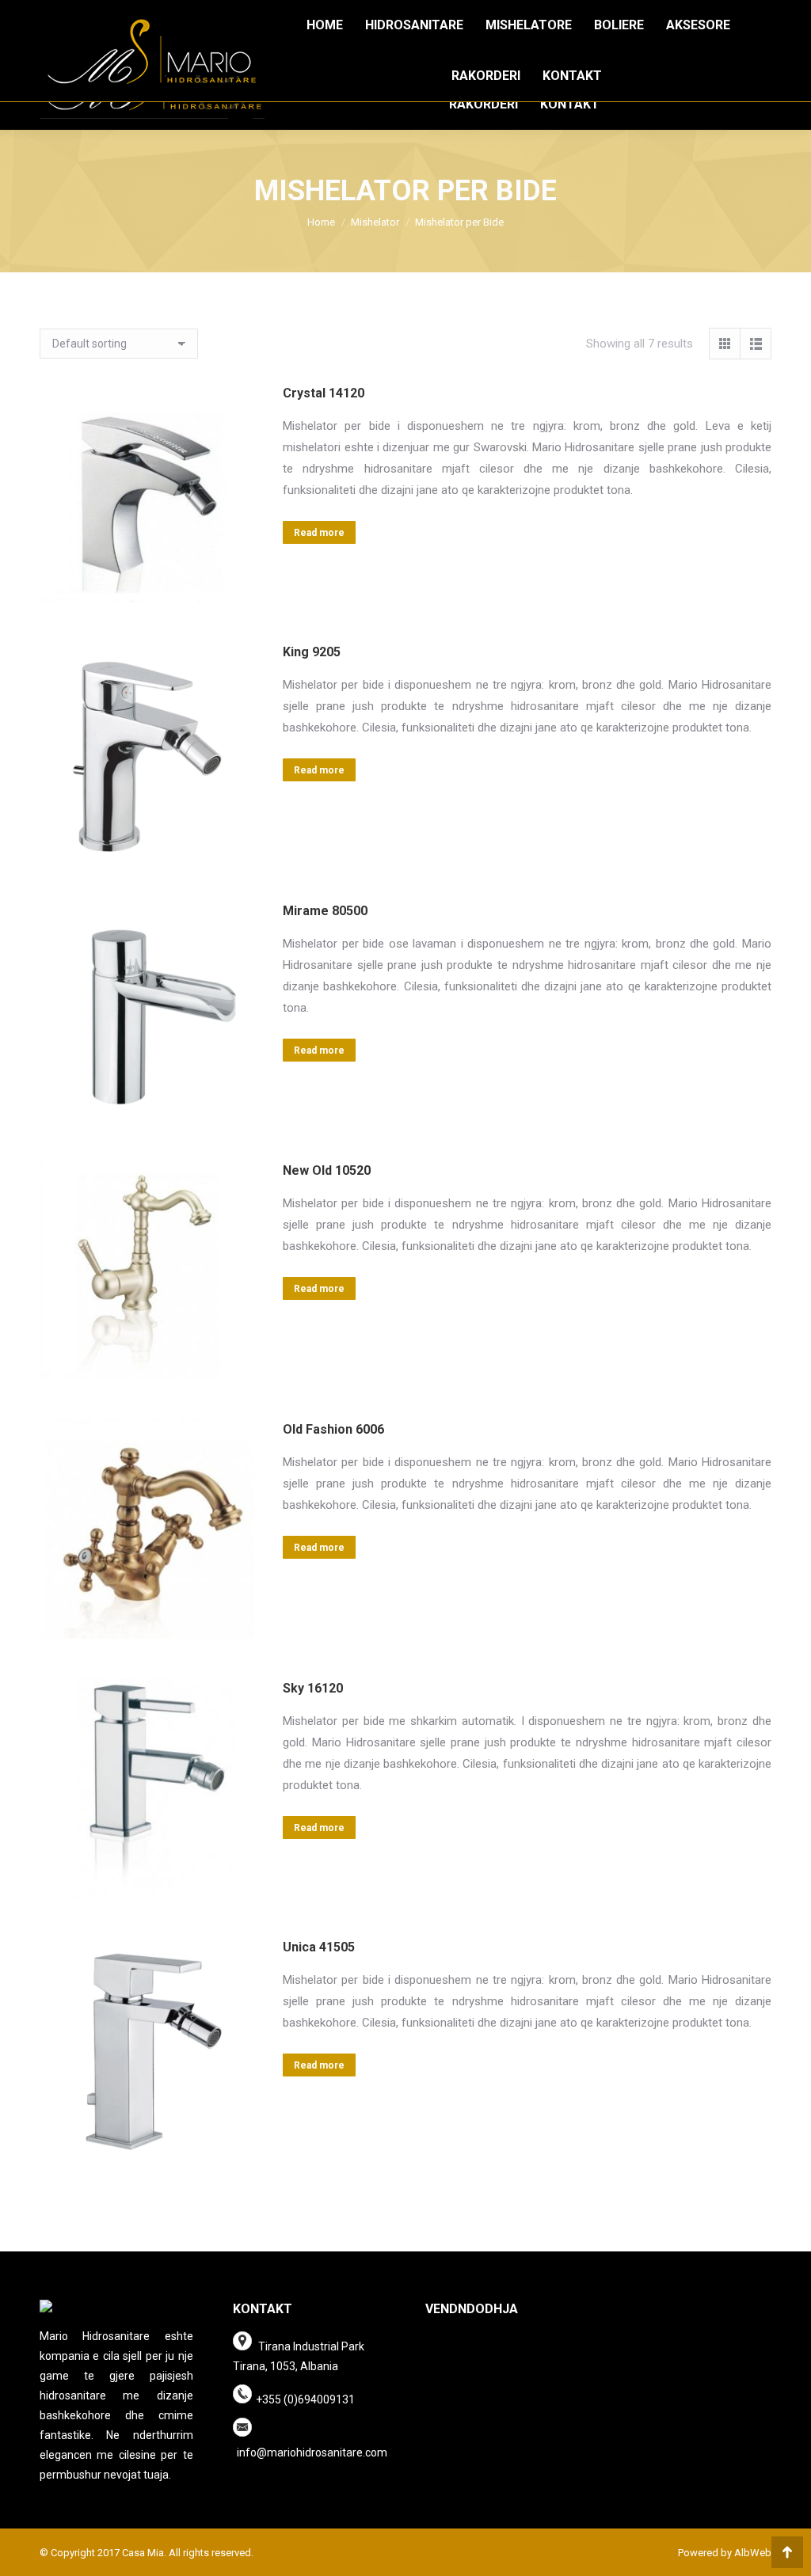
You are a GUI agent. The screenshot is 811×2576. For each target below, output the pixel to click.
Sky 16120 (313, 1688)
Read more (319, 533)
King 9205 (312, 652)
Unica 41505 (319, 1947)
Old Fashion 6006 (333, 1429)
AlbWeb (752, 2553)
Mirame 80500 (325, 911)
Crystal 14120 (324, 393)
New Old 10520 (327, 1170)
